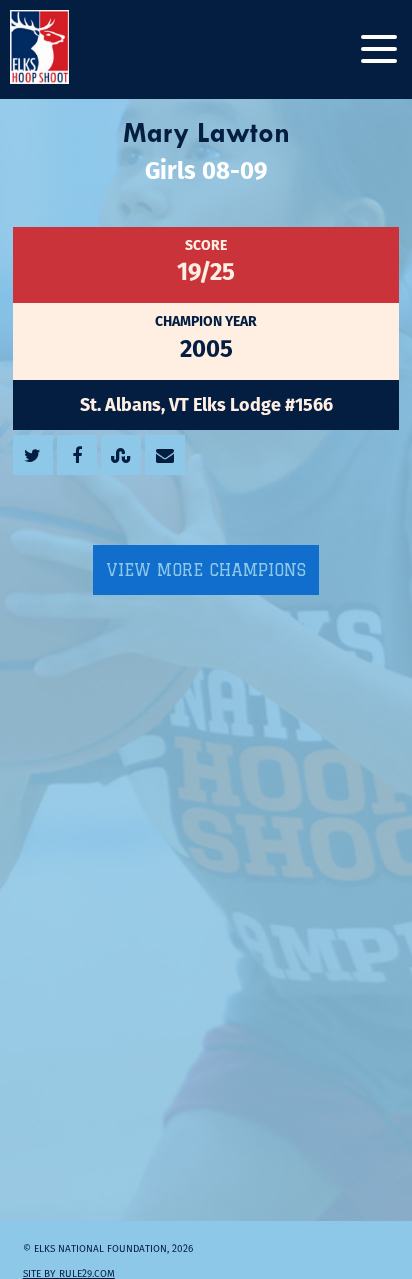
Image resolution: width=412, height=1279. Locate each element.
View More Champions (206, 570)
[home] (60, 49)
